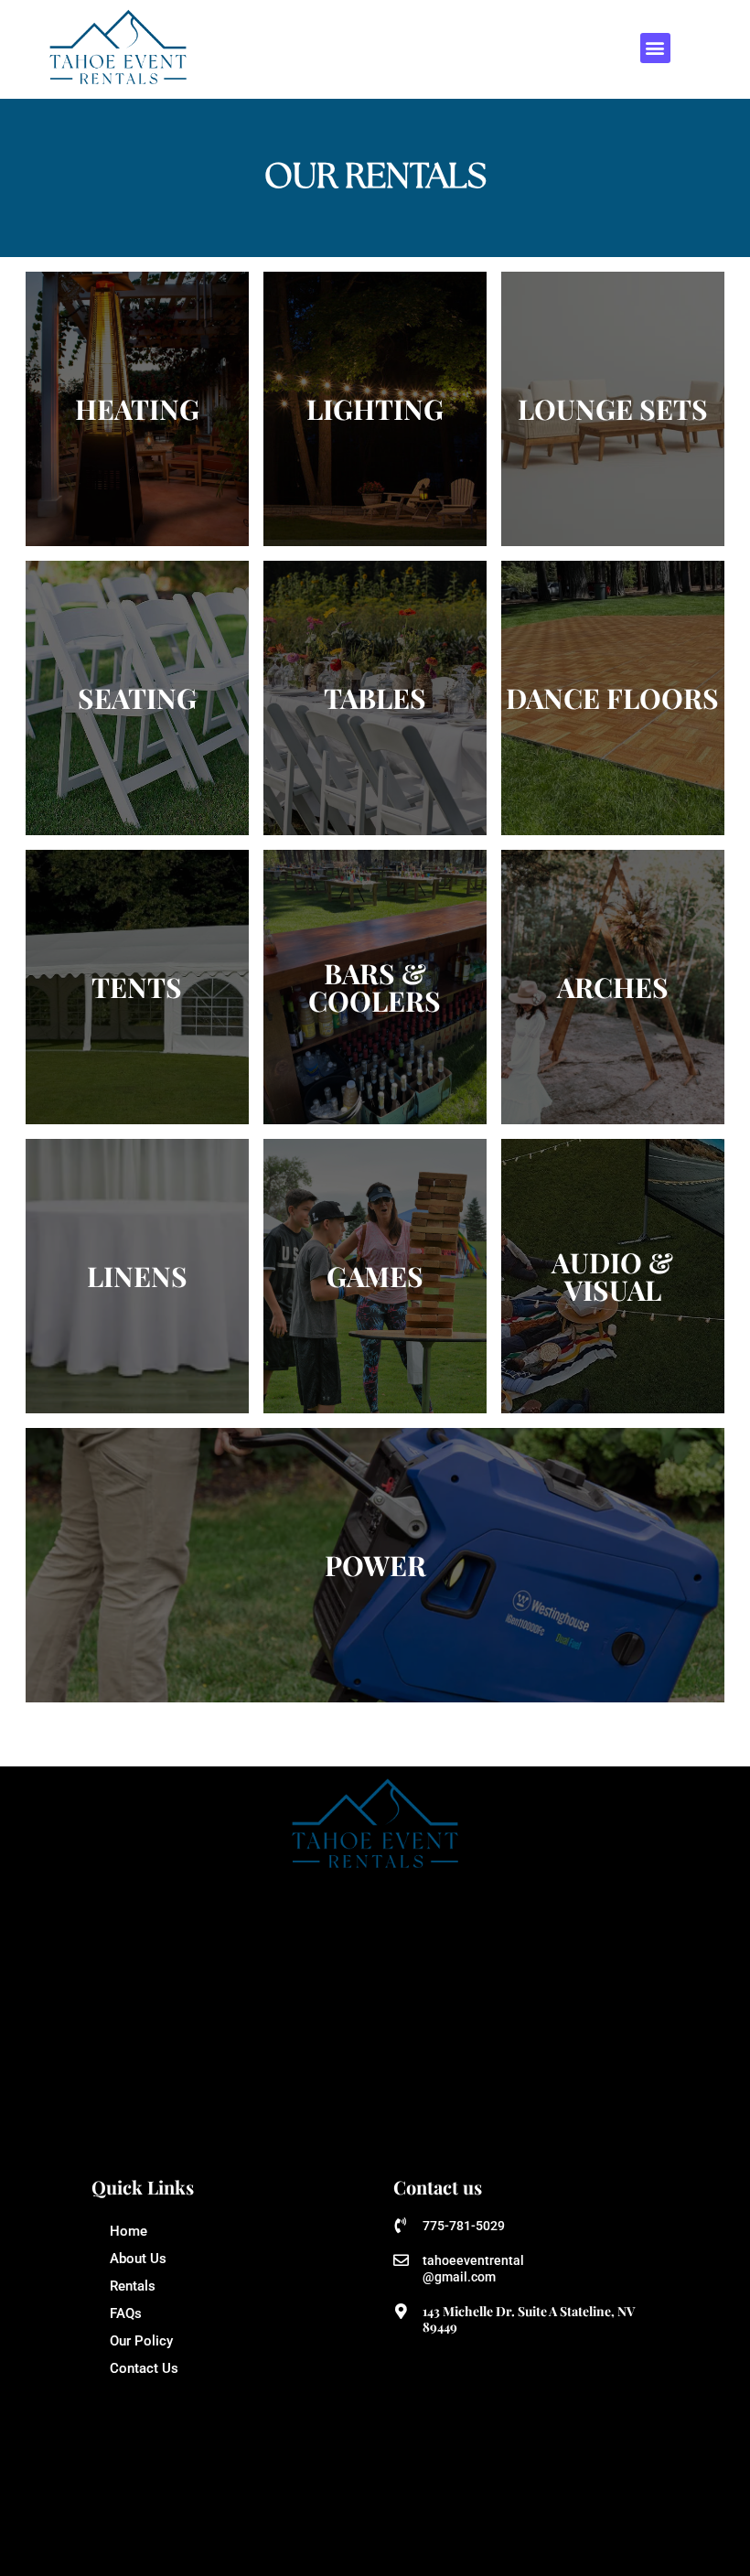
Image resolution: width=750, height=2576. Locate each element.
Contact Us (144, 2368)
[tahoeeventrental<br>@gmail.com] (401, 2260)
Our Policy (141, 2341)
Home (129, 2231)
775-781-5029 (464, 2226)
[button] (655, 48)
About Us (138, 2259)
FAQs (126, 2313)
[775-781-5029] (401, 2225)
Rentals (133, 2286)
